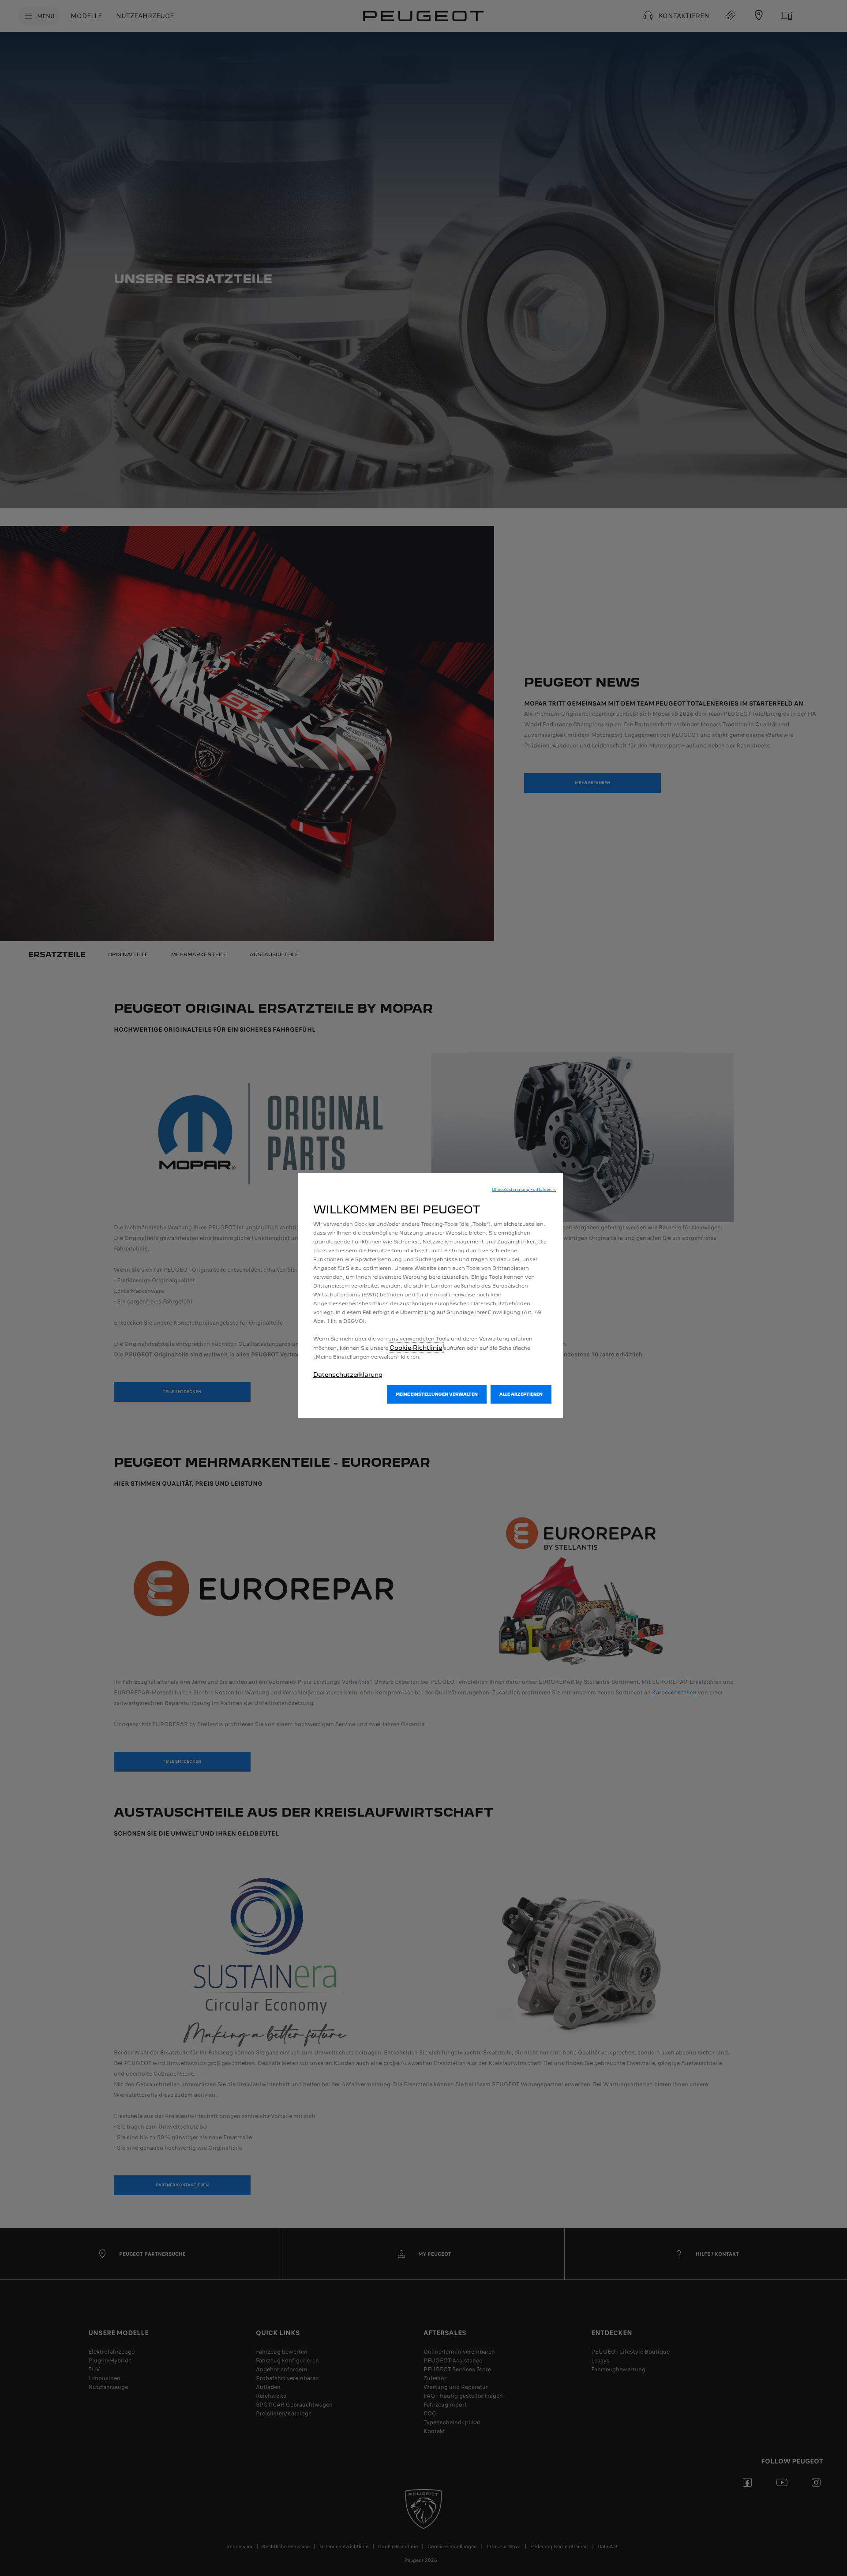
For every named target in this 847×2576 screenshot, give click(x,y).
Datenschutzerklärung (348, 1374)
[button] (524, 1190)
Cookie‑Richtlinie (416, 1348)
